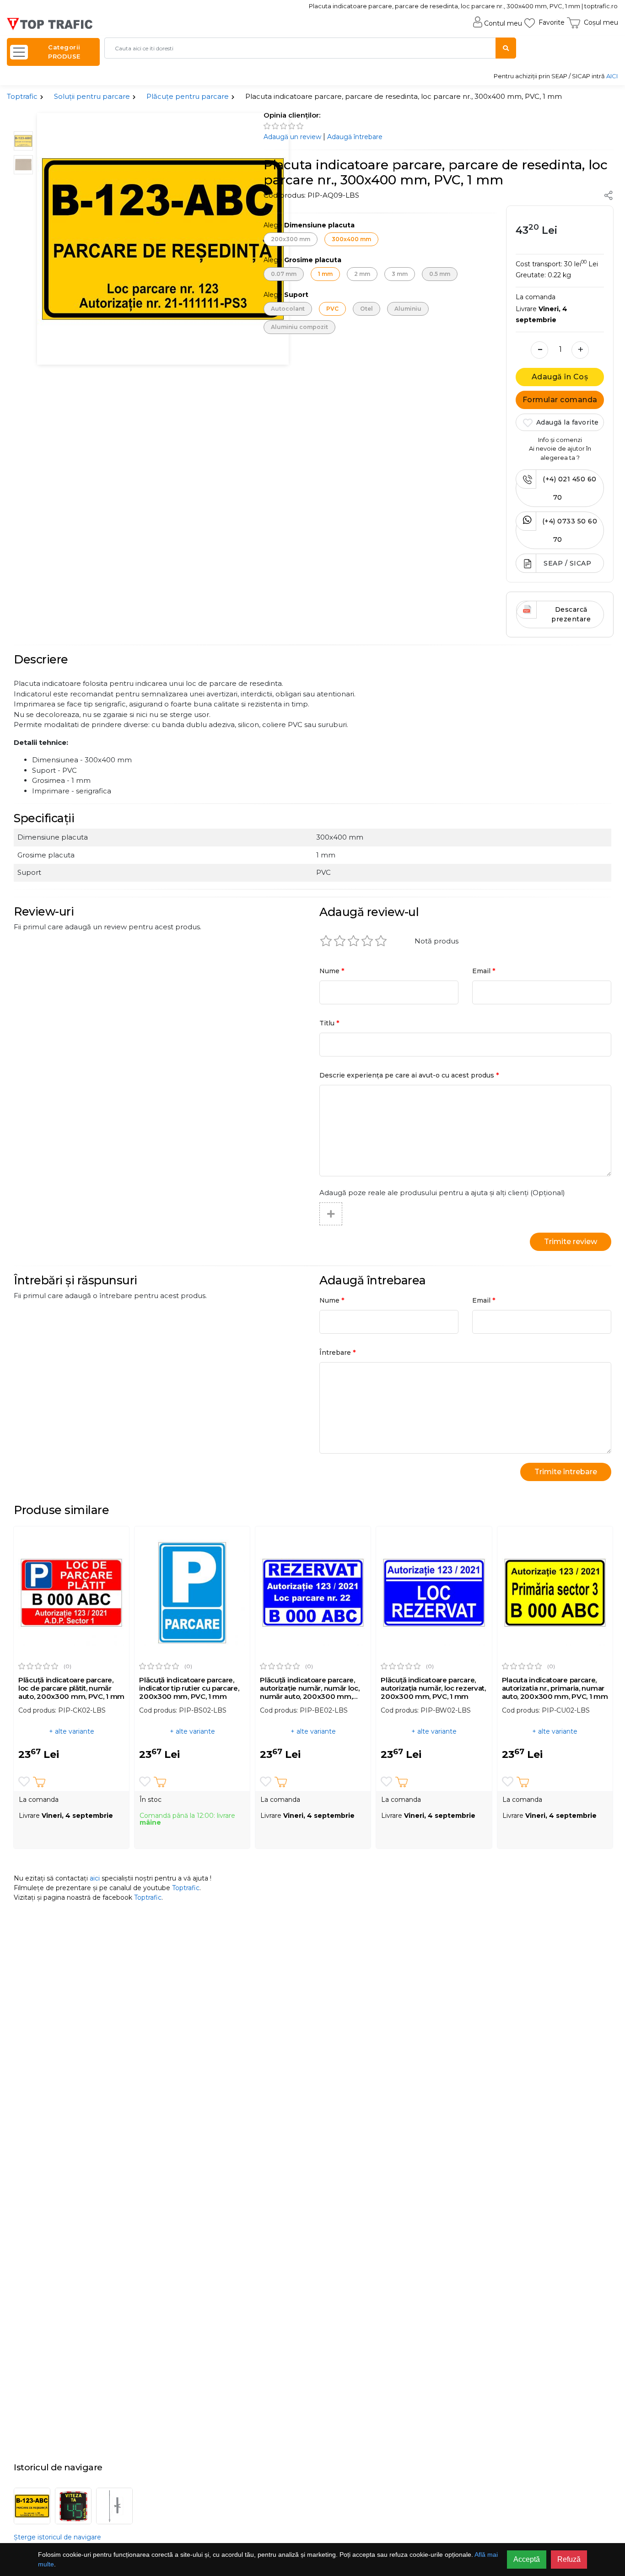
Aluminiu (408, 309)
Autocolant (288, 309)
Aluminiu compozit (299, 327)
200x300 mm (291, 239)
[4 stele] (367, 941)
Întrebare (338, 1352)
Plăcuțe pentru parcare (188, 96)
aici (95, 1878)
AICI (612, 76)
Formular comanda (560, 400)
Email (484, 971)
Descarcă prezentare (571, 614)
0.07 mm (284, 274)
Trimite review (571, 1242)
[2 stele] (340, 941)
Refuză (569, 2559)
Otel (366, 309)
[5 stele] (381, 941)
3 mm (400, 274)
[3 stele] (354, 941)
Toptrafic (22, 96)
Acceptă (527, 2559)
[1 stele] (326, 941)
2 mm (362, 274)
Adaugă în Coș (560, 377)
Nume (332, 971)
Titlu (329, 1023)
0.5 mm (440, 274)
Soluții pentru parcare (92, 96)
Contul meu (503, 23)
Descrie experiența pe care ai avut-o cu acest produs (409, 1075)
